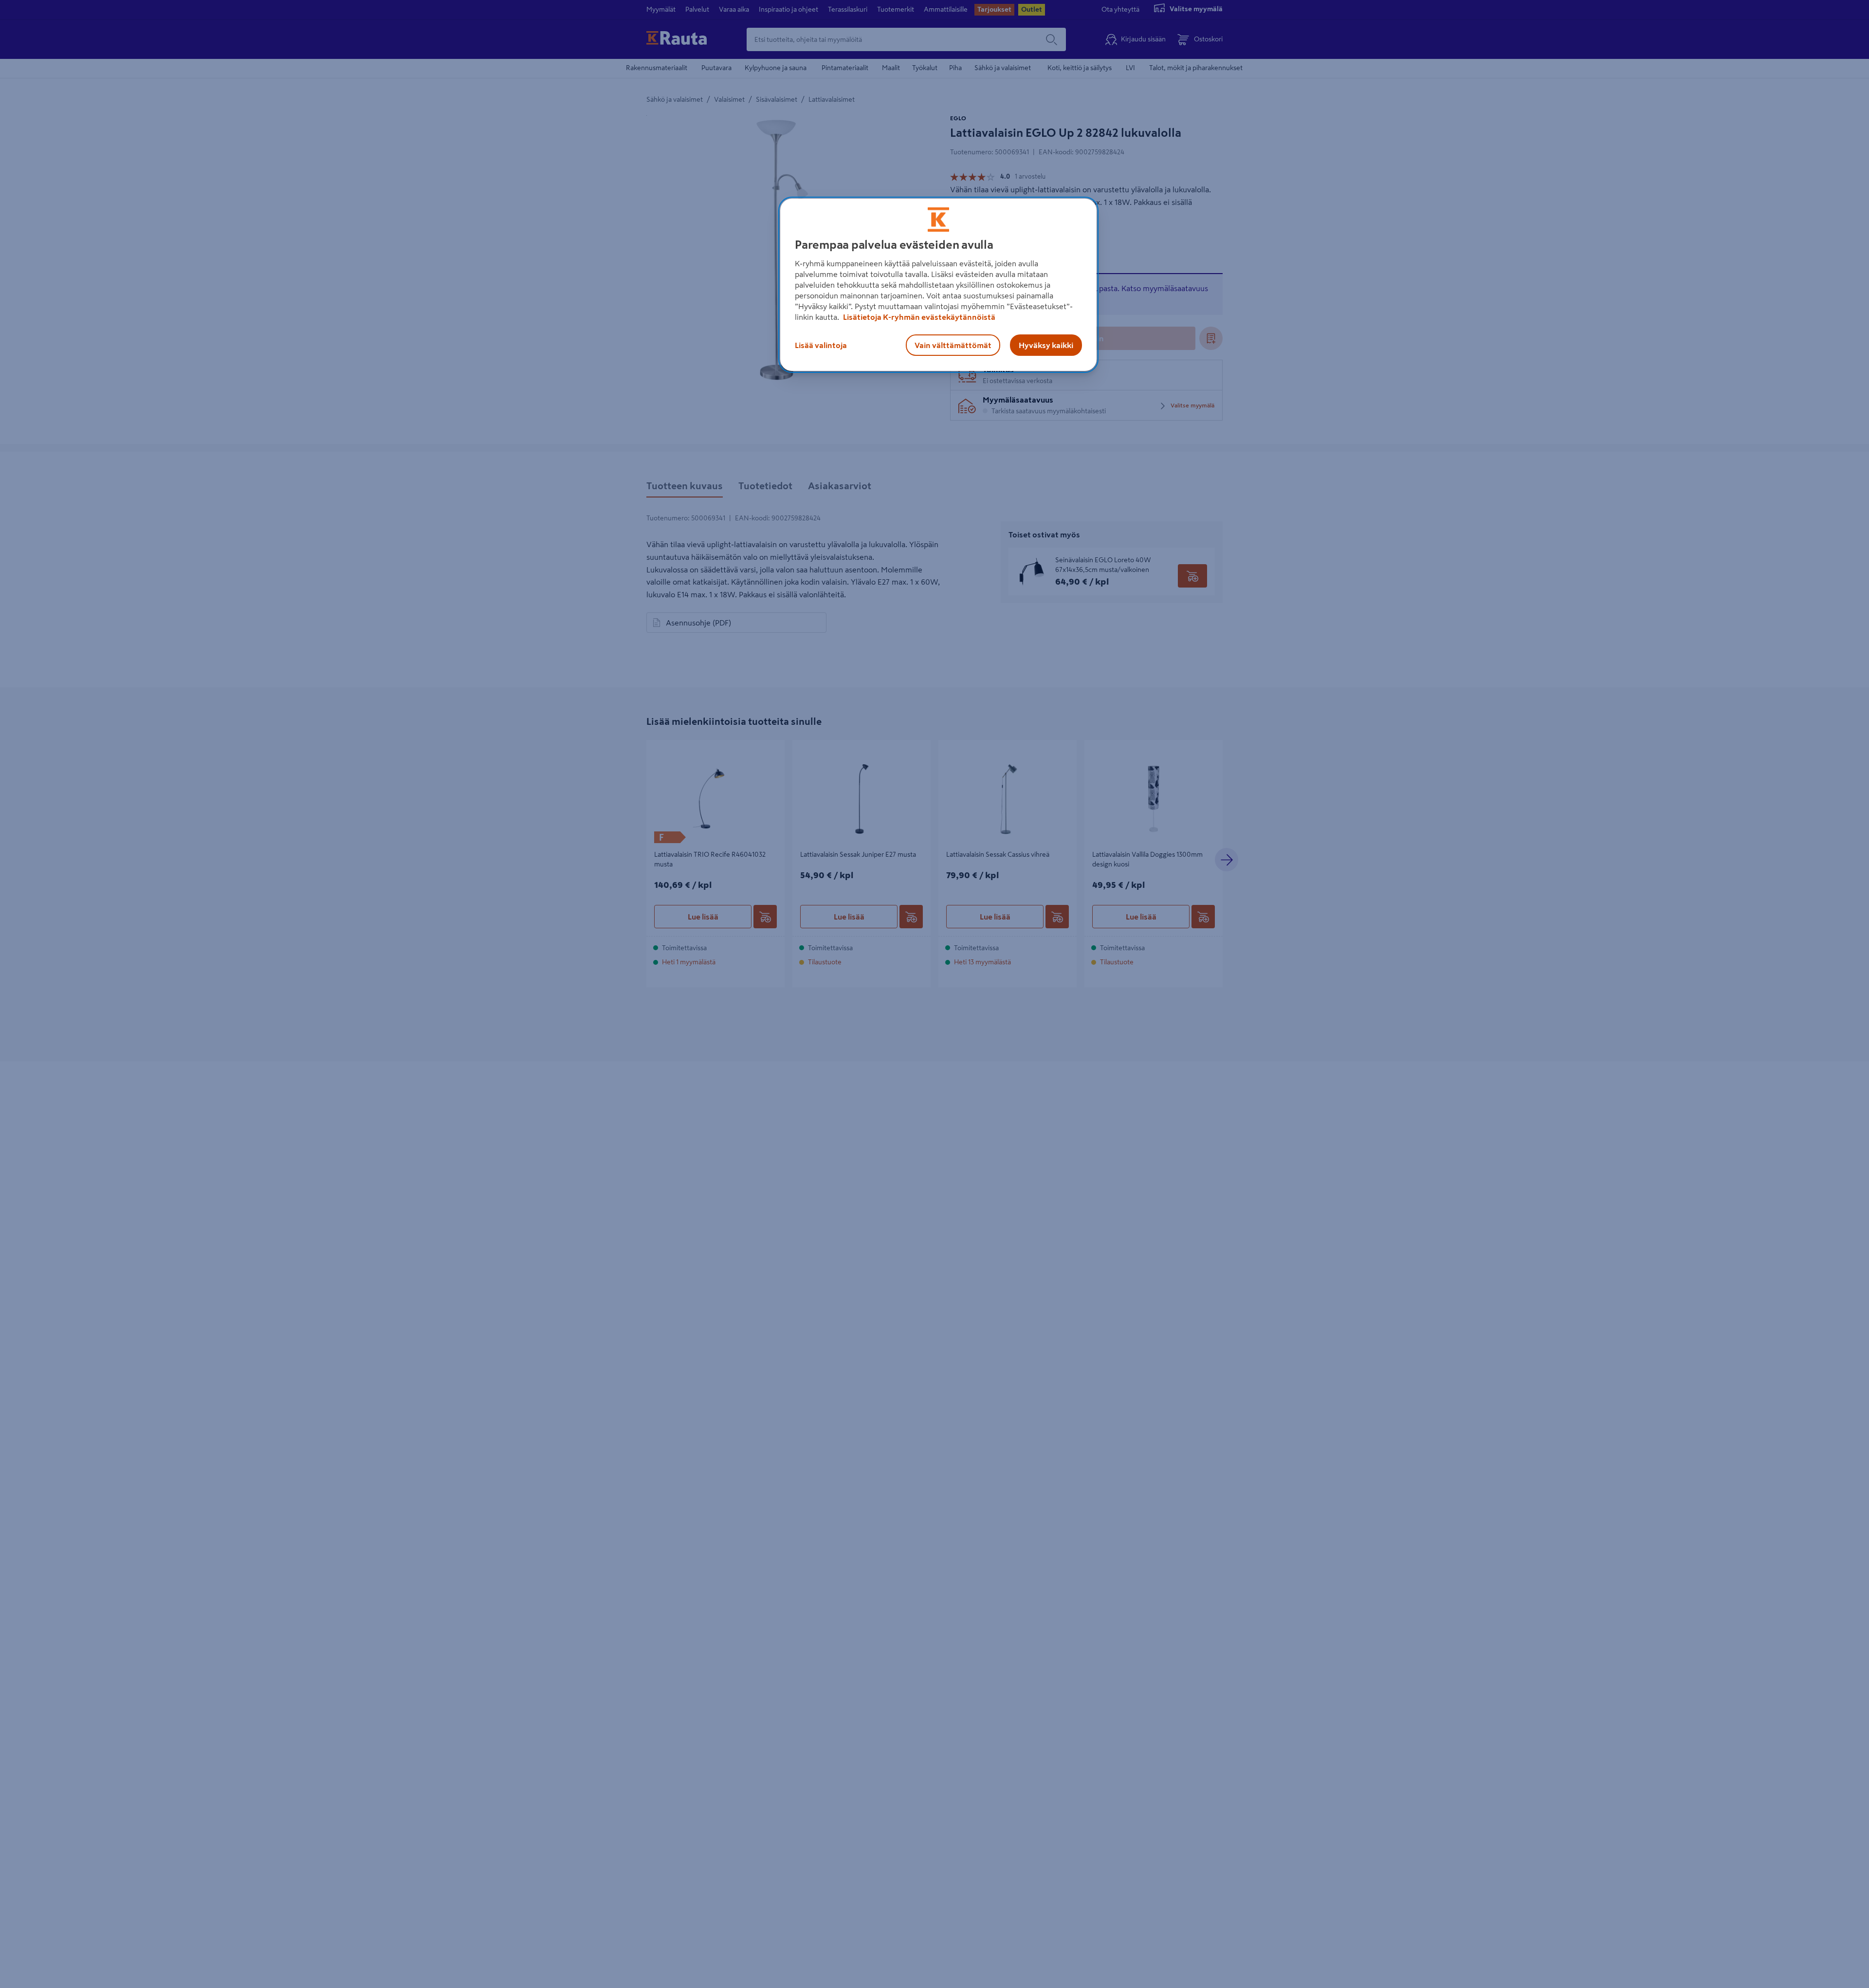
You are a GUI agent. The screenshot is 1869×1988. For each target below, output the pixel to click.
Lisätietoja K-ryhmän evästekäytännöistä (918, 317)
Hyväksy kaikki (1046, 345)
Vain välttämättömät (953, 345)
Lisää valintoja (821, 345)
